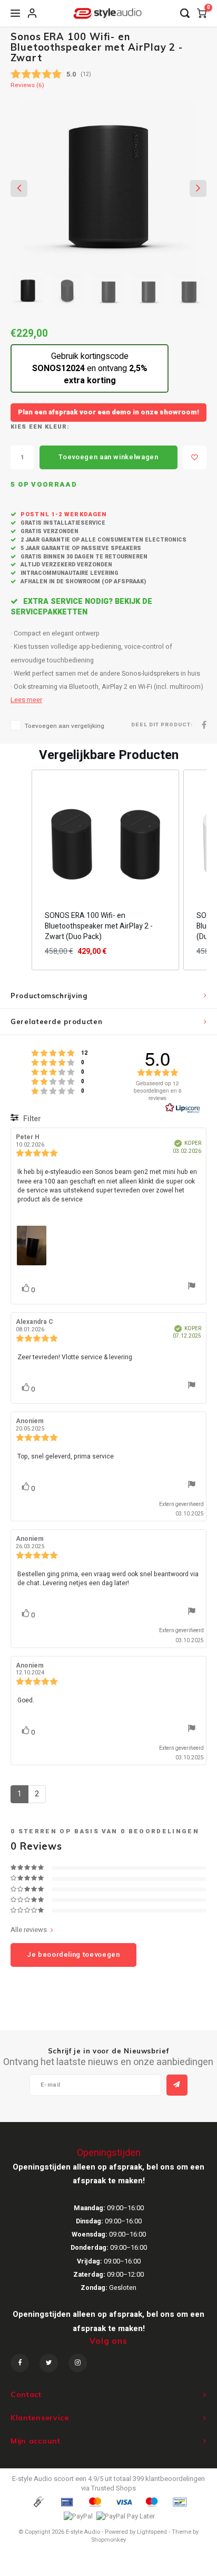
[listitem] (105, 870)
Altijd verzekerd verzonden (66, 565)
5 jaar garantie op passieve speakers (80, 548)
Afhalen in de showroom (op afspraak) (82, 581)
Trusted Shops (114, 2488)
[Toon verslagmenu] (192, 1287)
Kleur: (57, 427)
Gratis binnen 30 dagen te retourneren (83, 557)
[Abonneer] (177, 2085)
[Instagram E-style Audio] (78, 2363)
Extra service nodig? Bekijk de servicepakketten (81, 607)
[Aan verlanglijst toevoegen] (195, 457)
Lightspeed (152, 2532)
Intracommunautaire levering (69, 573)
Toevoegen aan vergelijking (65, 726)
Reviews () (27, 86)
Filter (31, 1119)
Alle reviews (29, 1930)
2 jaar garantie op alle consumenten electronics (103, 540)
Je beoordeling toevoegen (73, 1954)
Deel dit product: (162, 725)
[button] (21, 870)
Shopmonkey (108, 2540)
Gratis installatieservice (62, 523)
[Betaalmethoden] (38, 2501)
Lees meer (26, 700)
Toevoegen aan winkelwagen (108, 457)
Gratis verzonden (49, 531)
